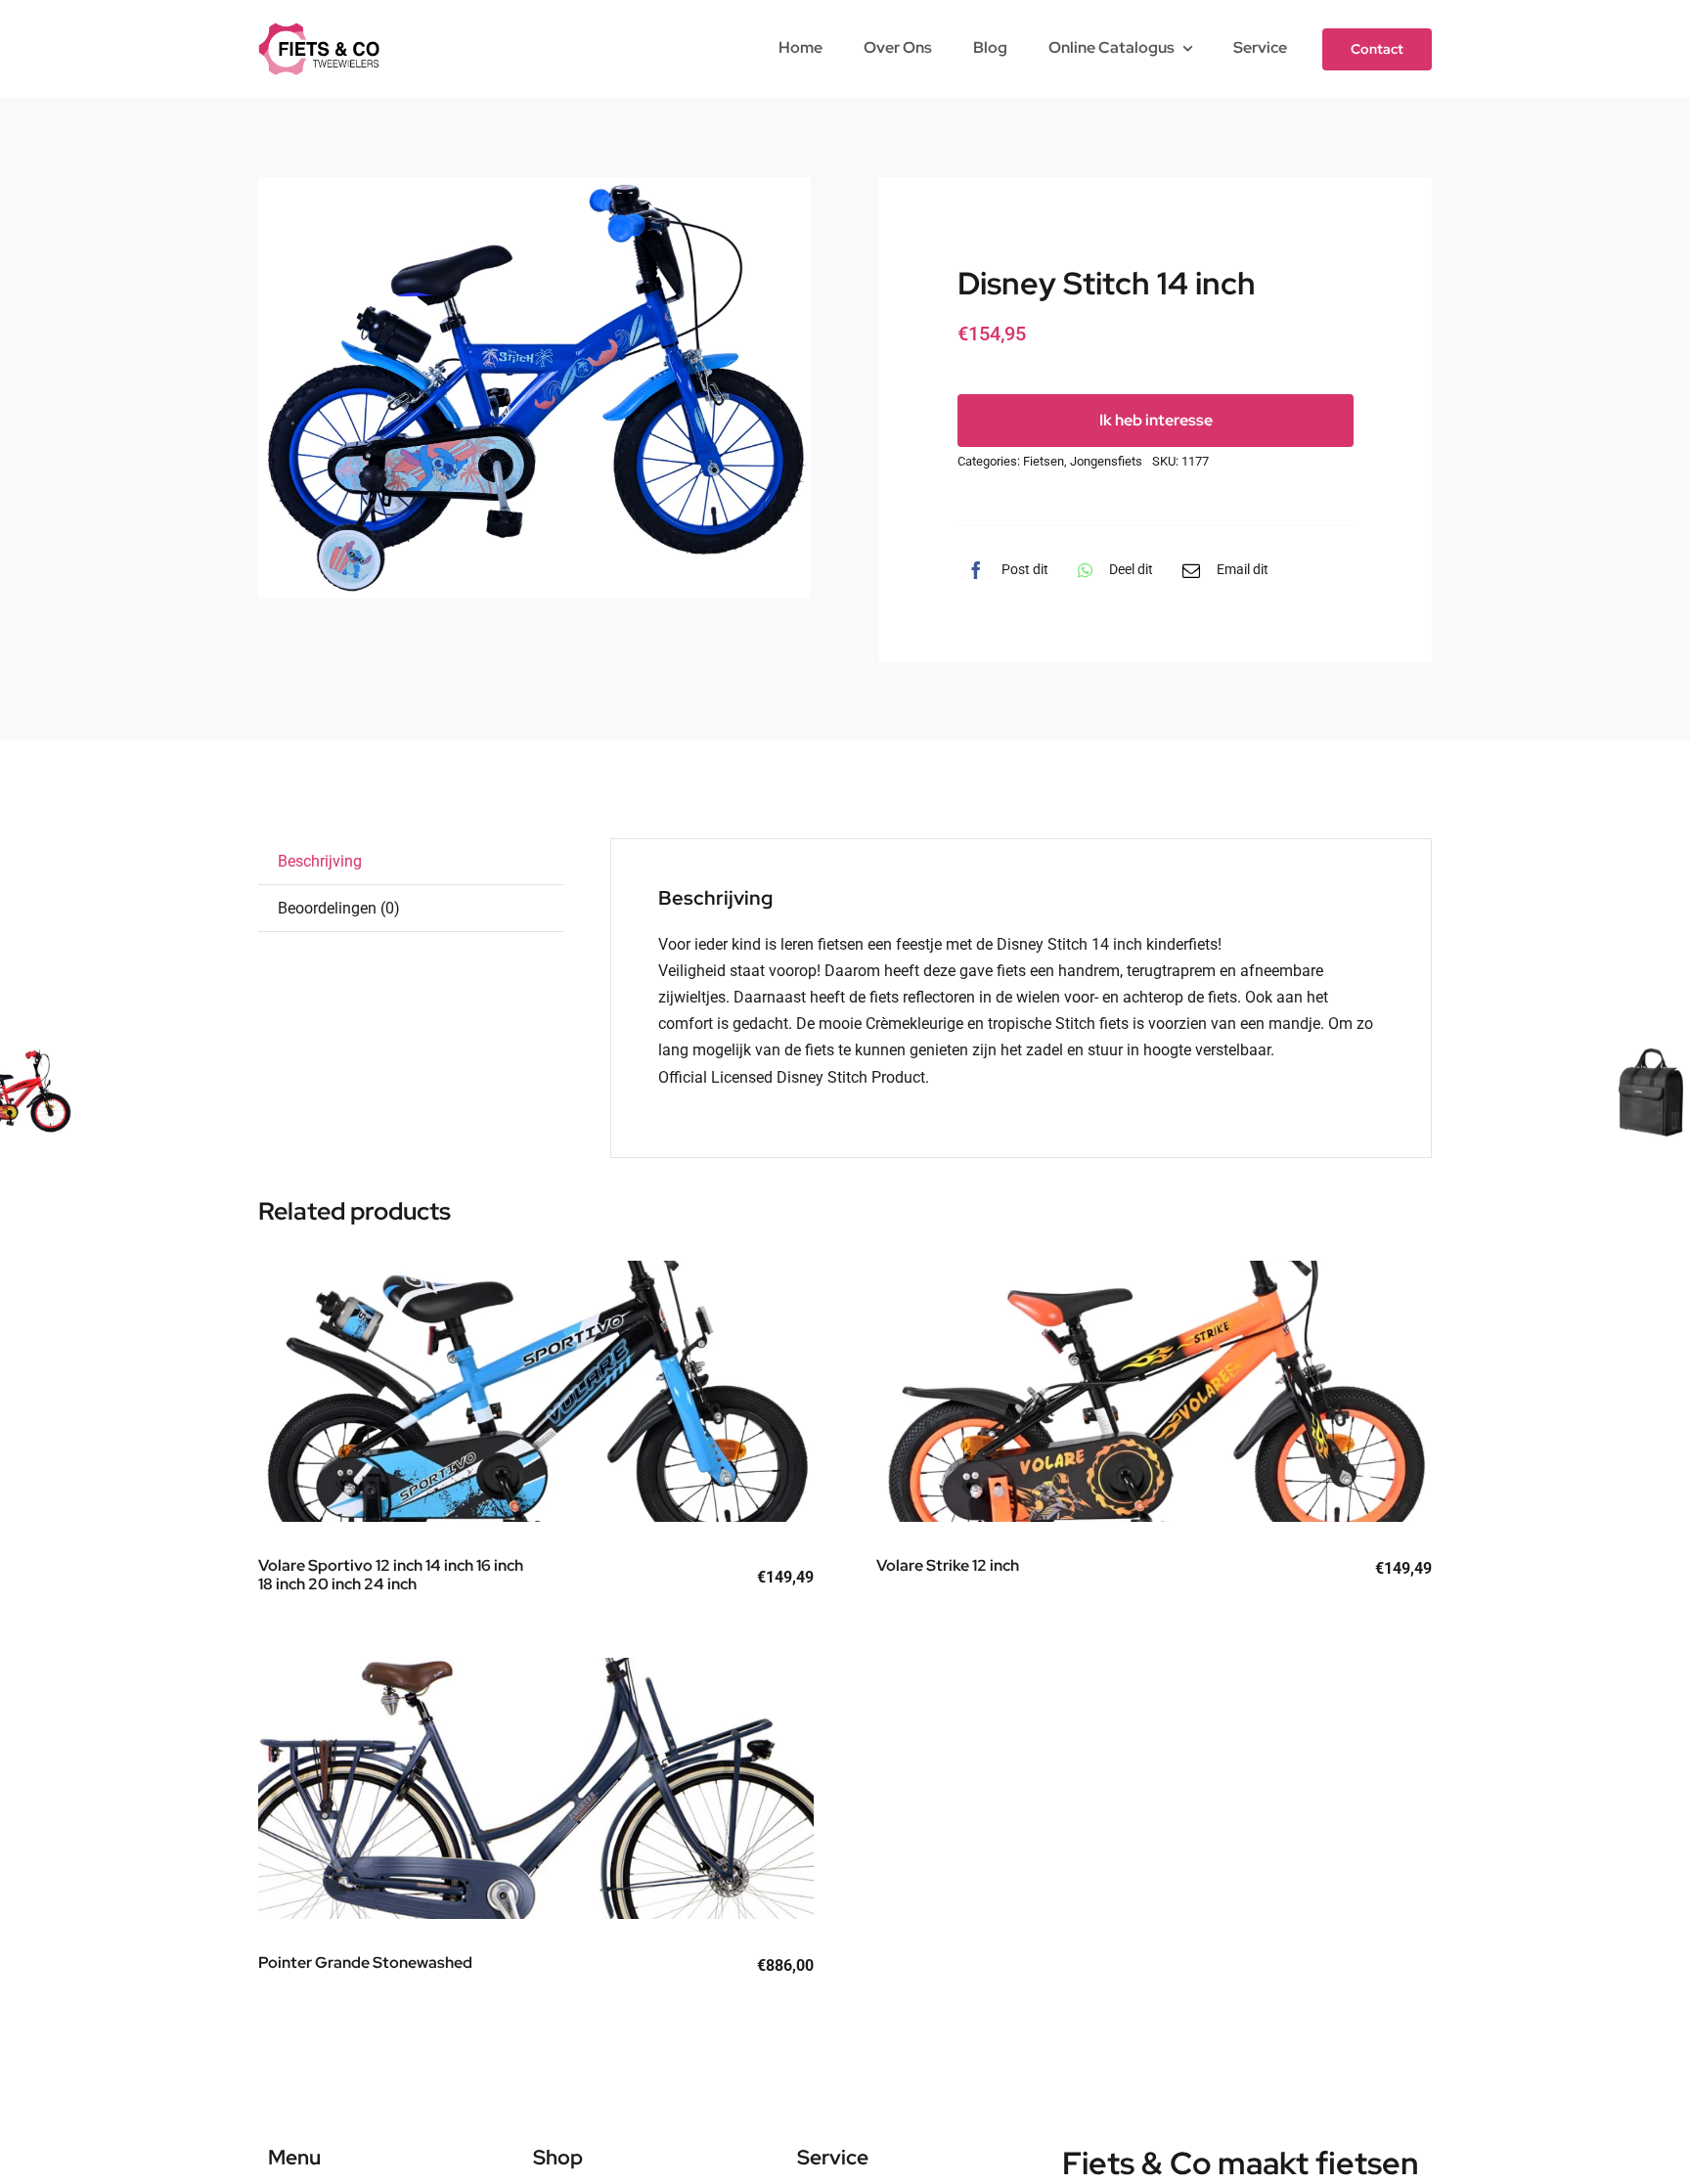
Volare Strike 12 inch (948, 1565)
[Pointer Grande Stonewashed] (536, 1789)
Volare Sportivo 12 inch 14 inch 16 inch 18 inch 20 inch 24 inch (391, 1575)
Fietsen (1044, 461)
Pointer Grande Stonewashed (365, 1962)
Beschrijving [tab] (320, 861)
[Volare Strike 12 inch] (1155, 1392)
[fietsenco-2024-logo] (319, 30)
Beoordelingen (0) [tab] (339, 908)
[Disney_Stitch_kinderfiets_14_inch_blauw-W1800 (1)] (534, 388)
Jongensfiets (1106, 461)
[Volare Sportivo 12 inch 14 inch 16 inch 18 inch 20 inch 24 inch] (536, 1392)
